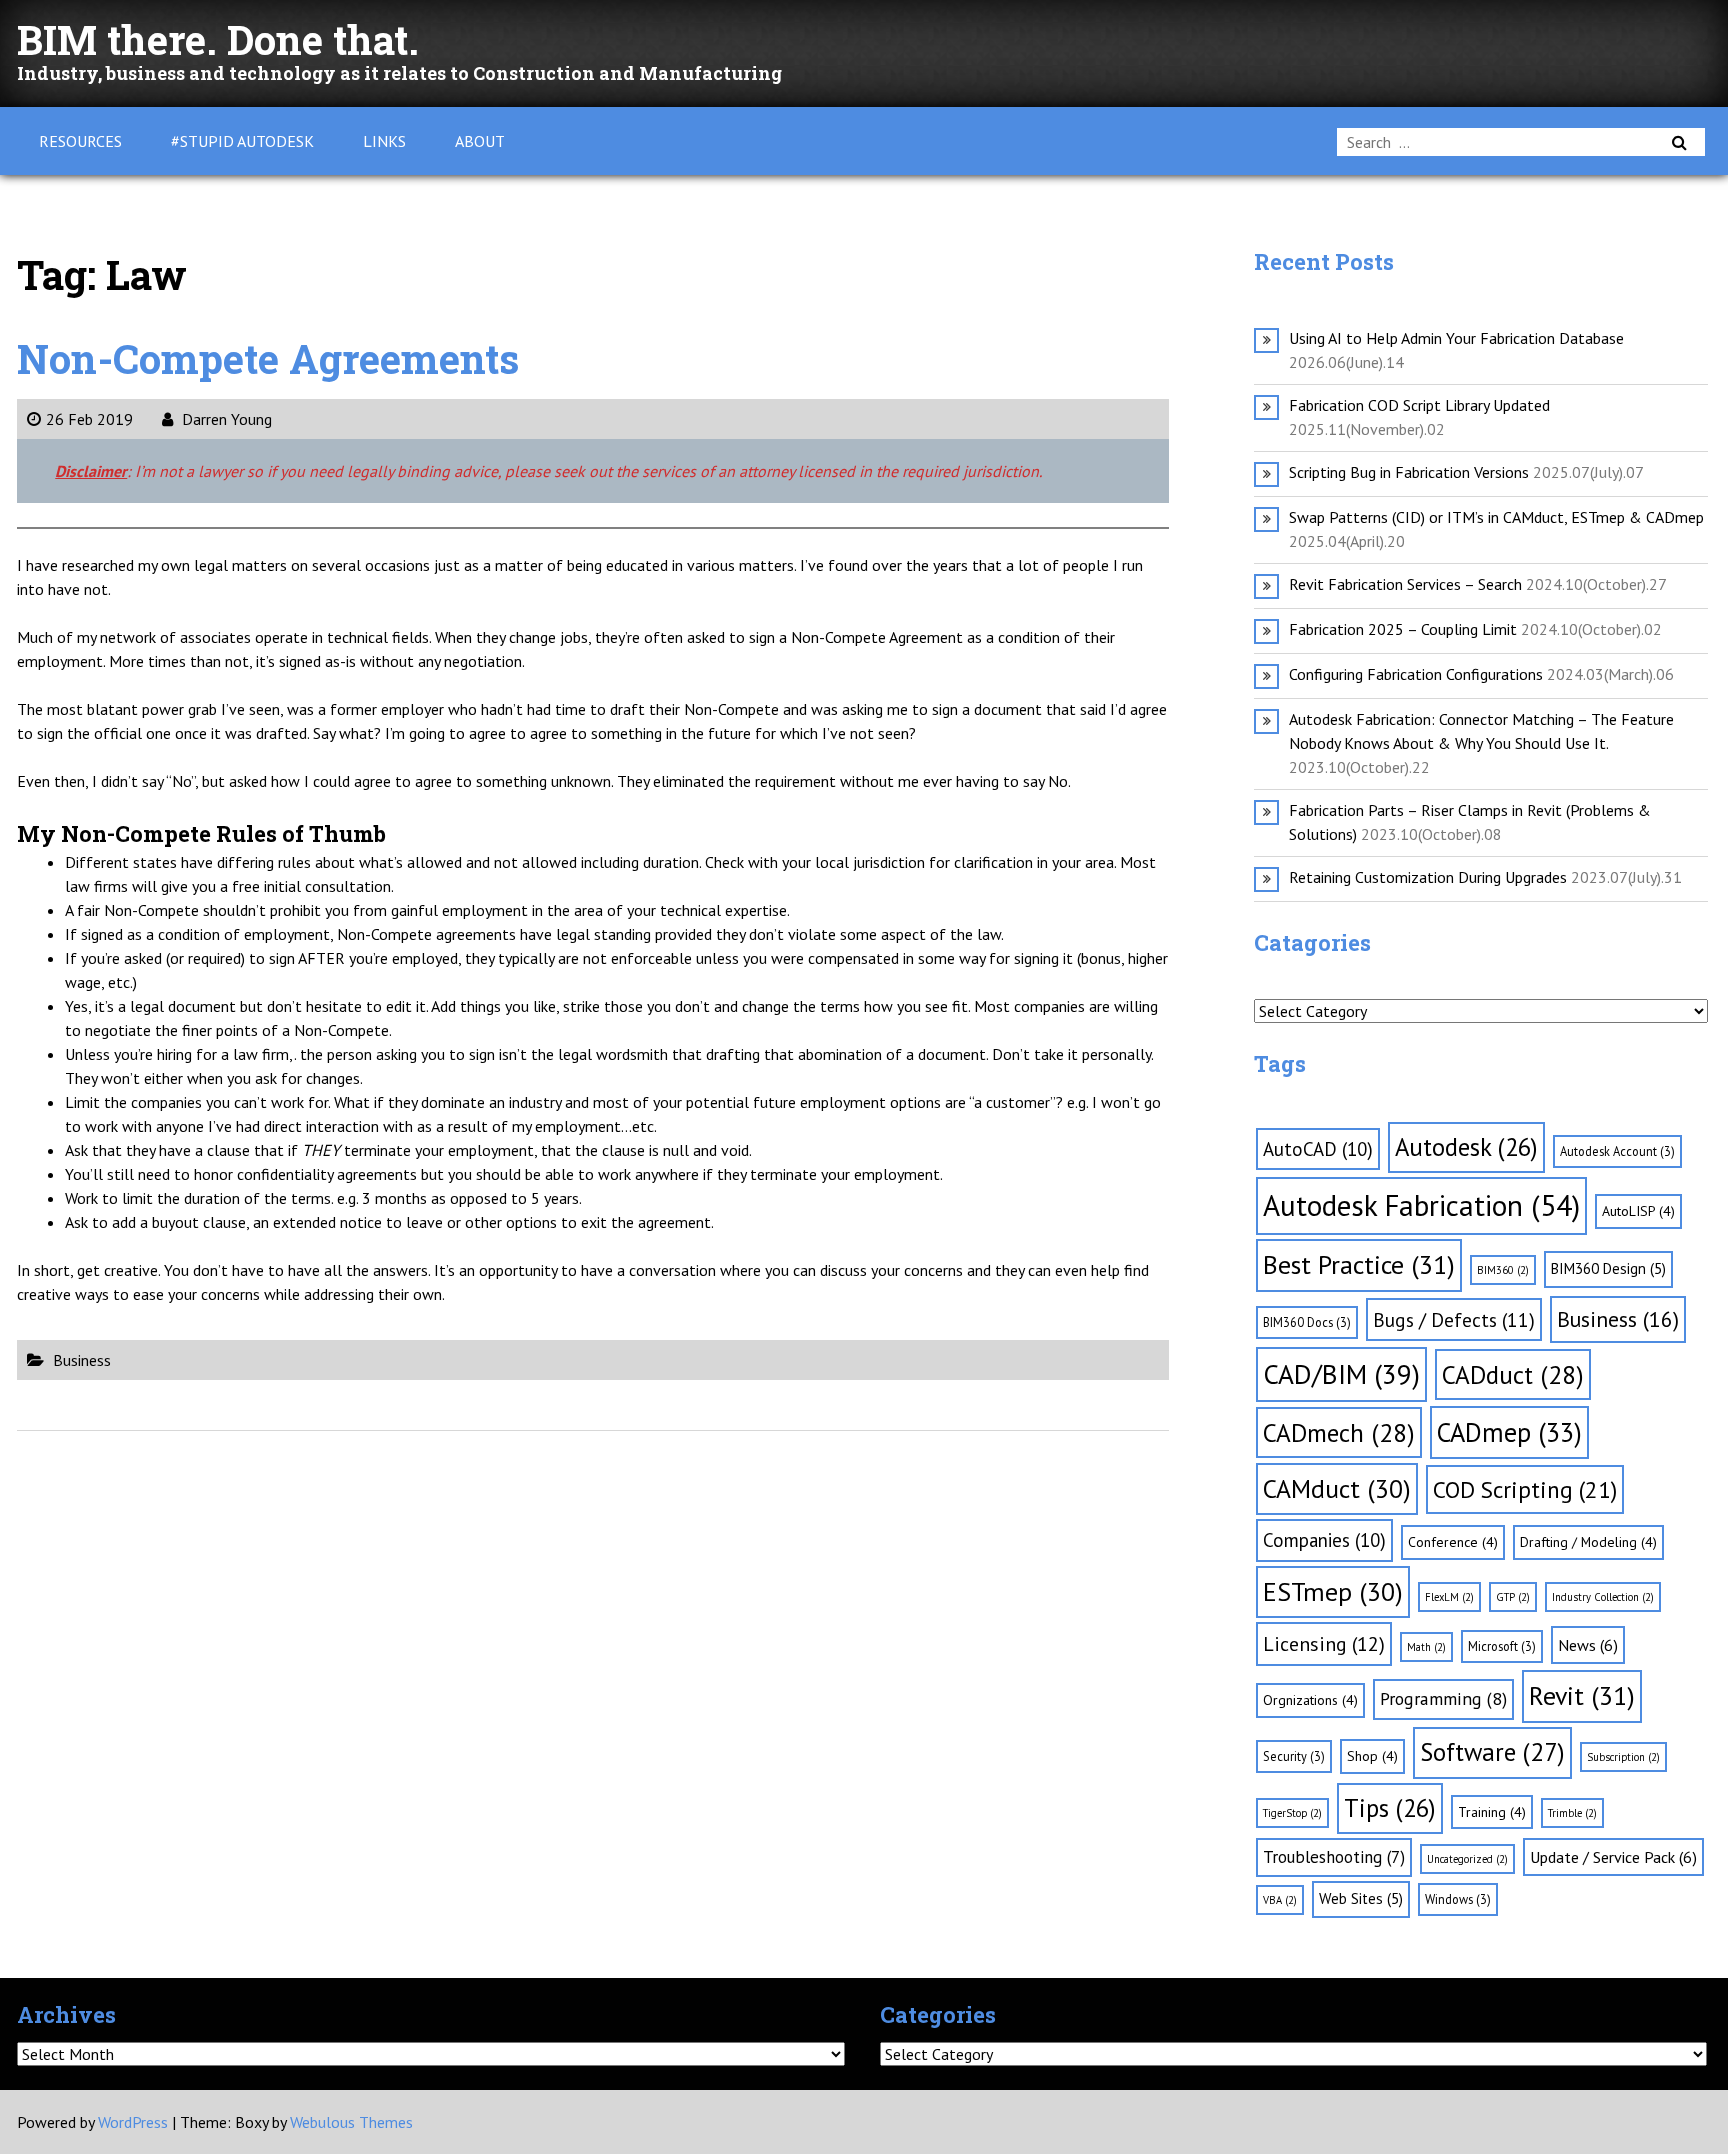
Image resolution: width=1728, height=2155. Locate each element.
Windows (1458, 1899)
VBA (1280, 1900)
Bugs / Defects (1454, 1319)
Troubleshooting (1334, 1857)
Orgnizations (1310, 1700)
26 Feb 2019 (89, 419)
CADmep (1509, 1432)
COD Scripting (1525, 1489)
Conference (1453, 1542)
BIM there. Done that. (218, 39)
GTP (1513, 1597)
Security (1294, 1756)
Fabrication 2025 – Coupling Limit (1403, 629)
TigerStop (1292, 1813)
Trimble (1572, 1813)
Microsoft (1502, 1646)
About (480, 141)
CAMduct (1337, 1488)
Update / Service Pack (1613, 1857)
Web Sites (1361, 1898)
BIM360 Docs (1307, 1322)
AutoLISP (1638, 1211)
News (1588, 1645)
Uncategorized (1467, 1859)
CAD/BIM (1341, 1374)
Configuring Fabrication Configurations (1416, 674)
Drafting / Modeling (1588, 1542)
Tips (1390, 1808)
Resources (80, 141)
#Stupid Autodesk (242, 141)
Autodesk (1466, 1147)
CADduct (1513, 1374)
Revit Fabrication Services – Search (1405, 584)
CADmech (1339, 1432)
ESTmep (1333, 1591)
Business (82, 1360)
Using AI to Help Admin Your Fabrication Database (1456, 338)
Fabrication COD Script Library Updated (1419, 405)
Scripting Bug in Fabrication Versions (1409, 472)
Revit (1582, 1695)
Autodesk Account (1617, 1151)
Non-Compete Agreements (268, 358)
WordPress (133, 2122)
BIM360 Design (1608, 1268)
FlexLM (1449, 1597)
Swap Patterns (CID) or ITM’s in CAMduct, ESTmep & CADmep (1496, 517)
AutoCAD (1318, 1149)
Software (1492, 1752)
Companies (1324, 1540)
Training (1492, 1812)
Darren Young (225, 419)
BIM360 (1503, 1270)
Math (1426, 1647)
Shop (1372, 1756)
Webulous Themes (351, 2122)
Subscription (1623, 1757)
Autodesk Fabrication (1421, 1205)
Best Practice (1359, 1264)
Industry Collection (1603, 1597)
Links (384, 141)
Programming (1443, 1698)
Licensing (1324, 1644)
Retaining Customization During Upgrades (1428, 877)
